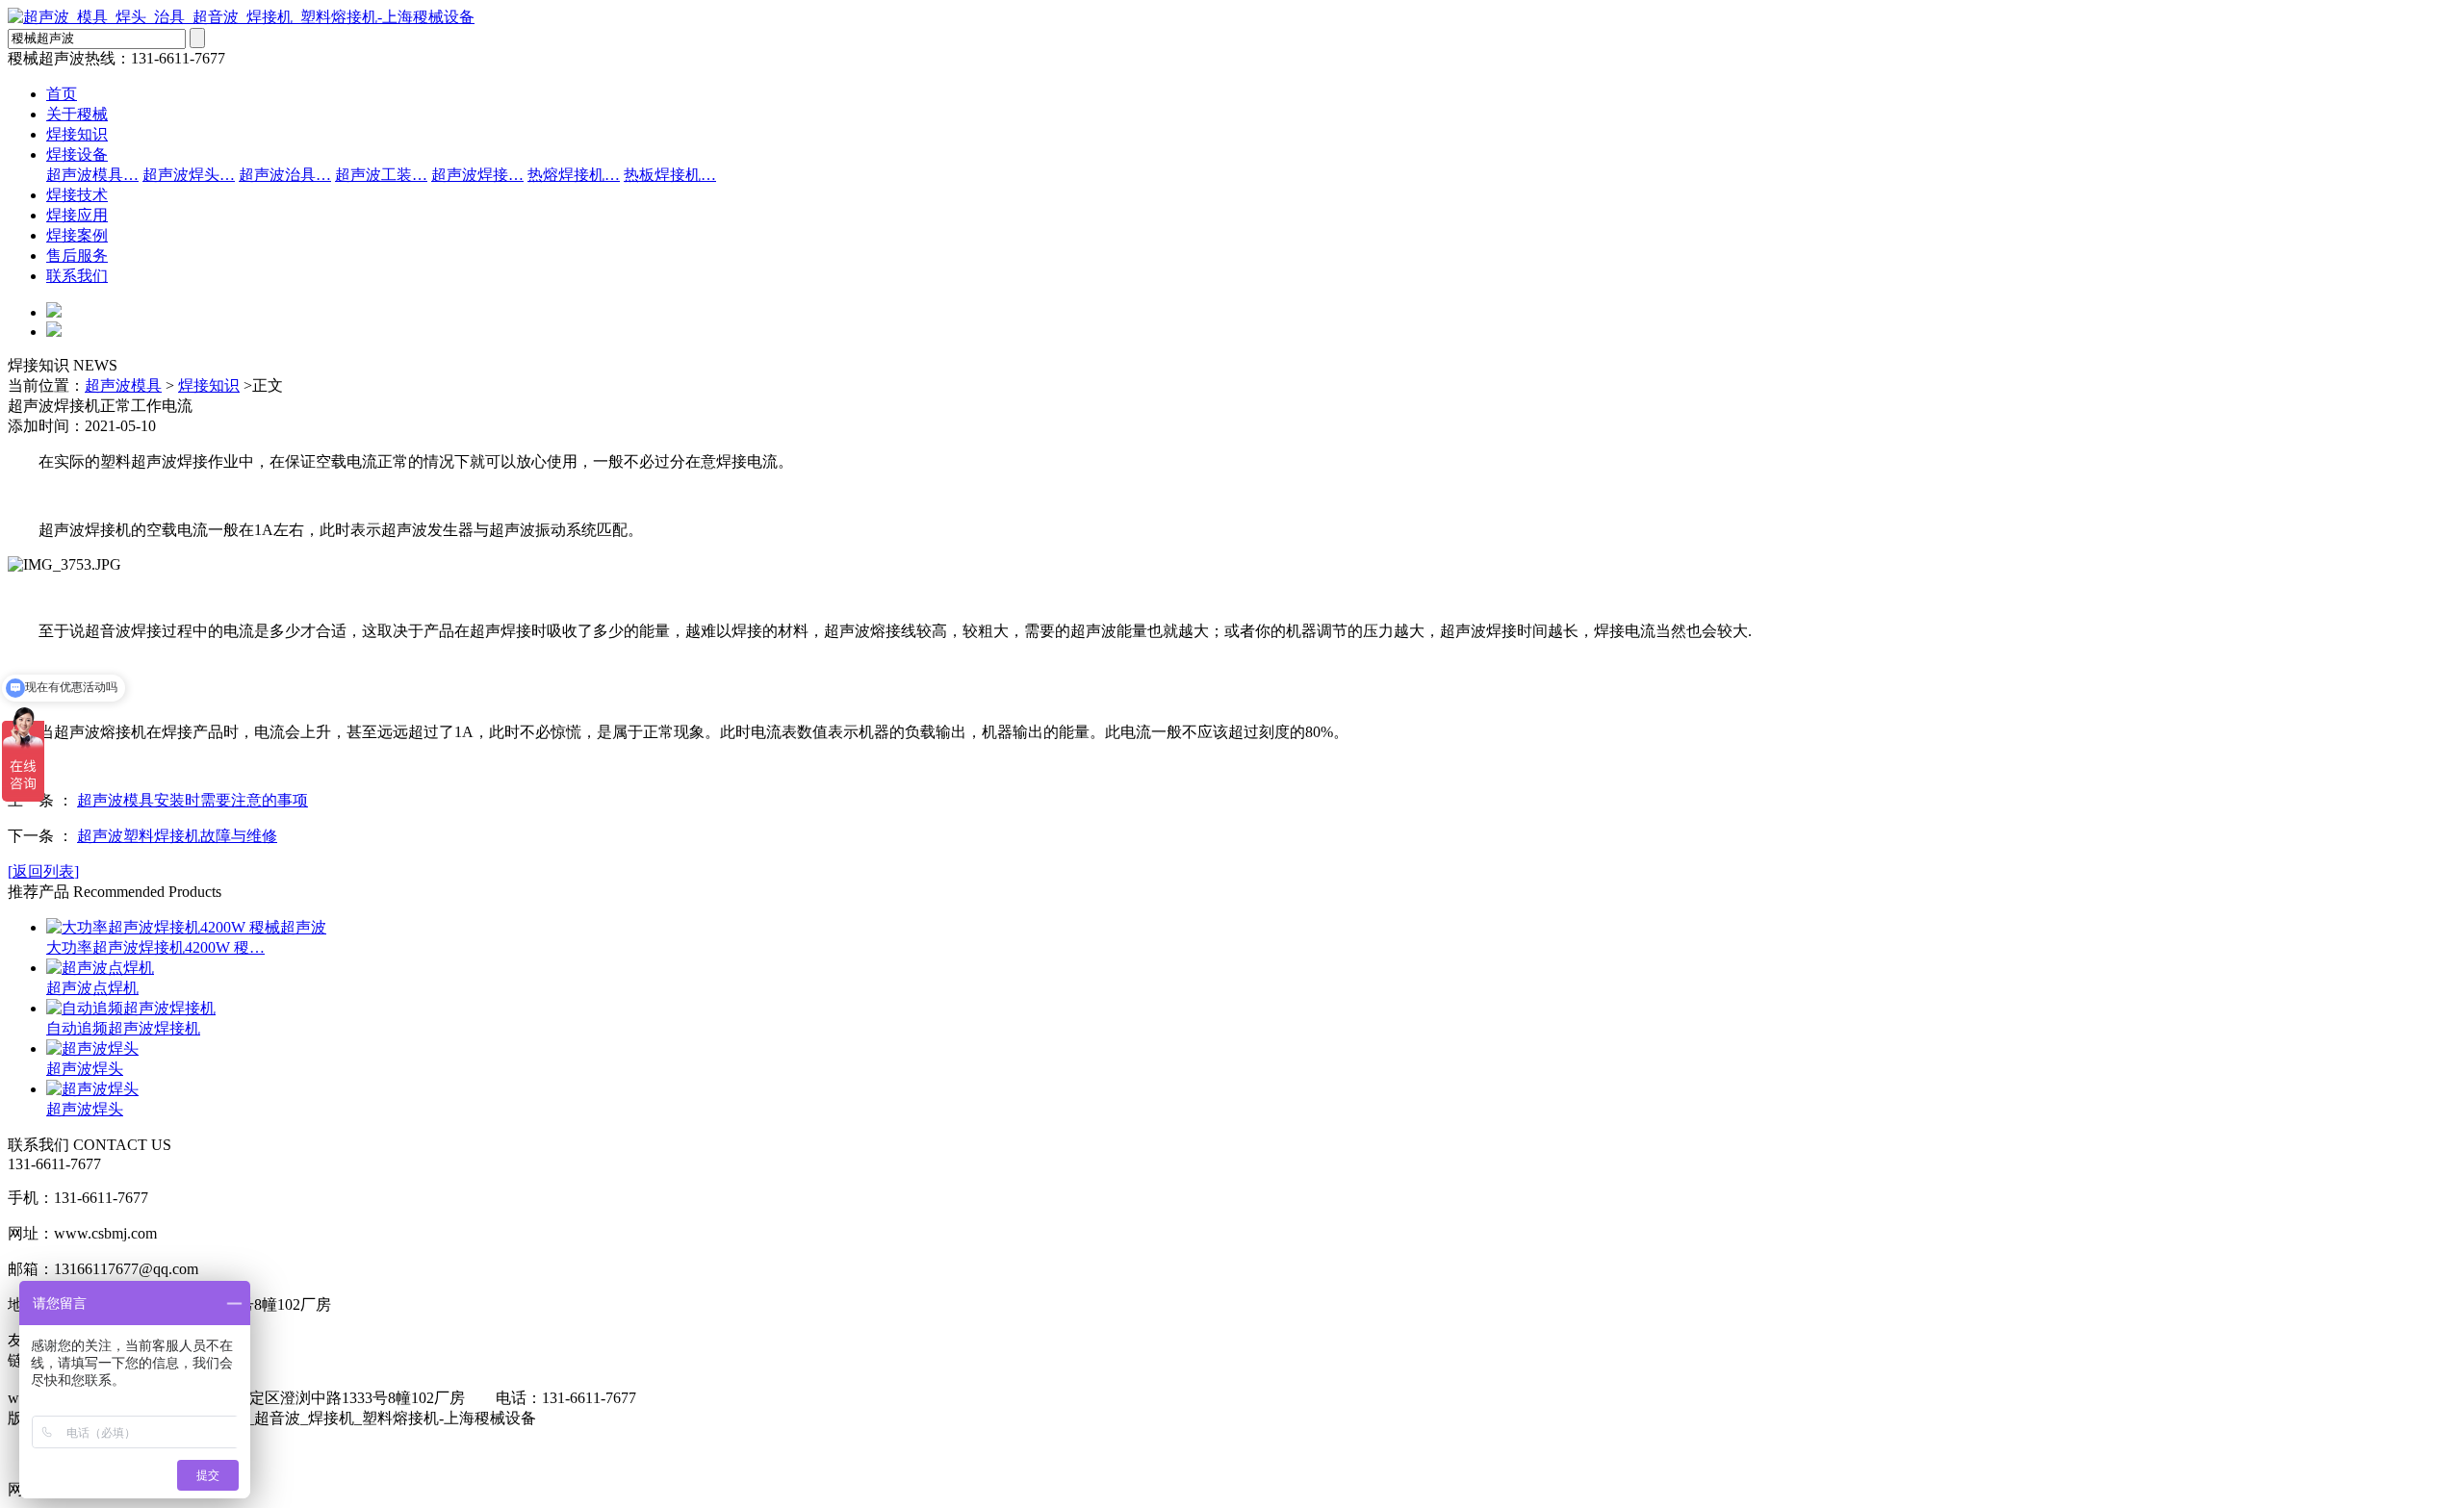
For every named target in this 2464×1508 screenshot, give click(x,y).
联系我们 (77, 276)
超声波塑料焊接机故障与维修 (177, 836)
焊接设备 (77, 154)
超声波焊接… (477, 175)
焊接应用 (77, 215)
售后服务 (77, 256)
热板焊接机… (670, 175)
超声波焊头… (189, 175)
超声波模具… (92, 175)
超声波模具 (123, 385)
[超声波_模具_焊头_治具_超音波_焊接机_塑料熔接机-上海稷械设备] (241, 17)
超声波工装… (381, 175)
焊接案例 (77, 235)
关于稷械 (77, 114)
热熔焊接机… (574, 175)
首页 (62, 94)
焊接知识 (77, 134)
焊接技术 (77, 195)
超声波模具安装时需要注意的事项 (192, 800)
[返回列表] (43, 871)
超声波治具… (285, 175)
